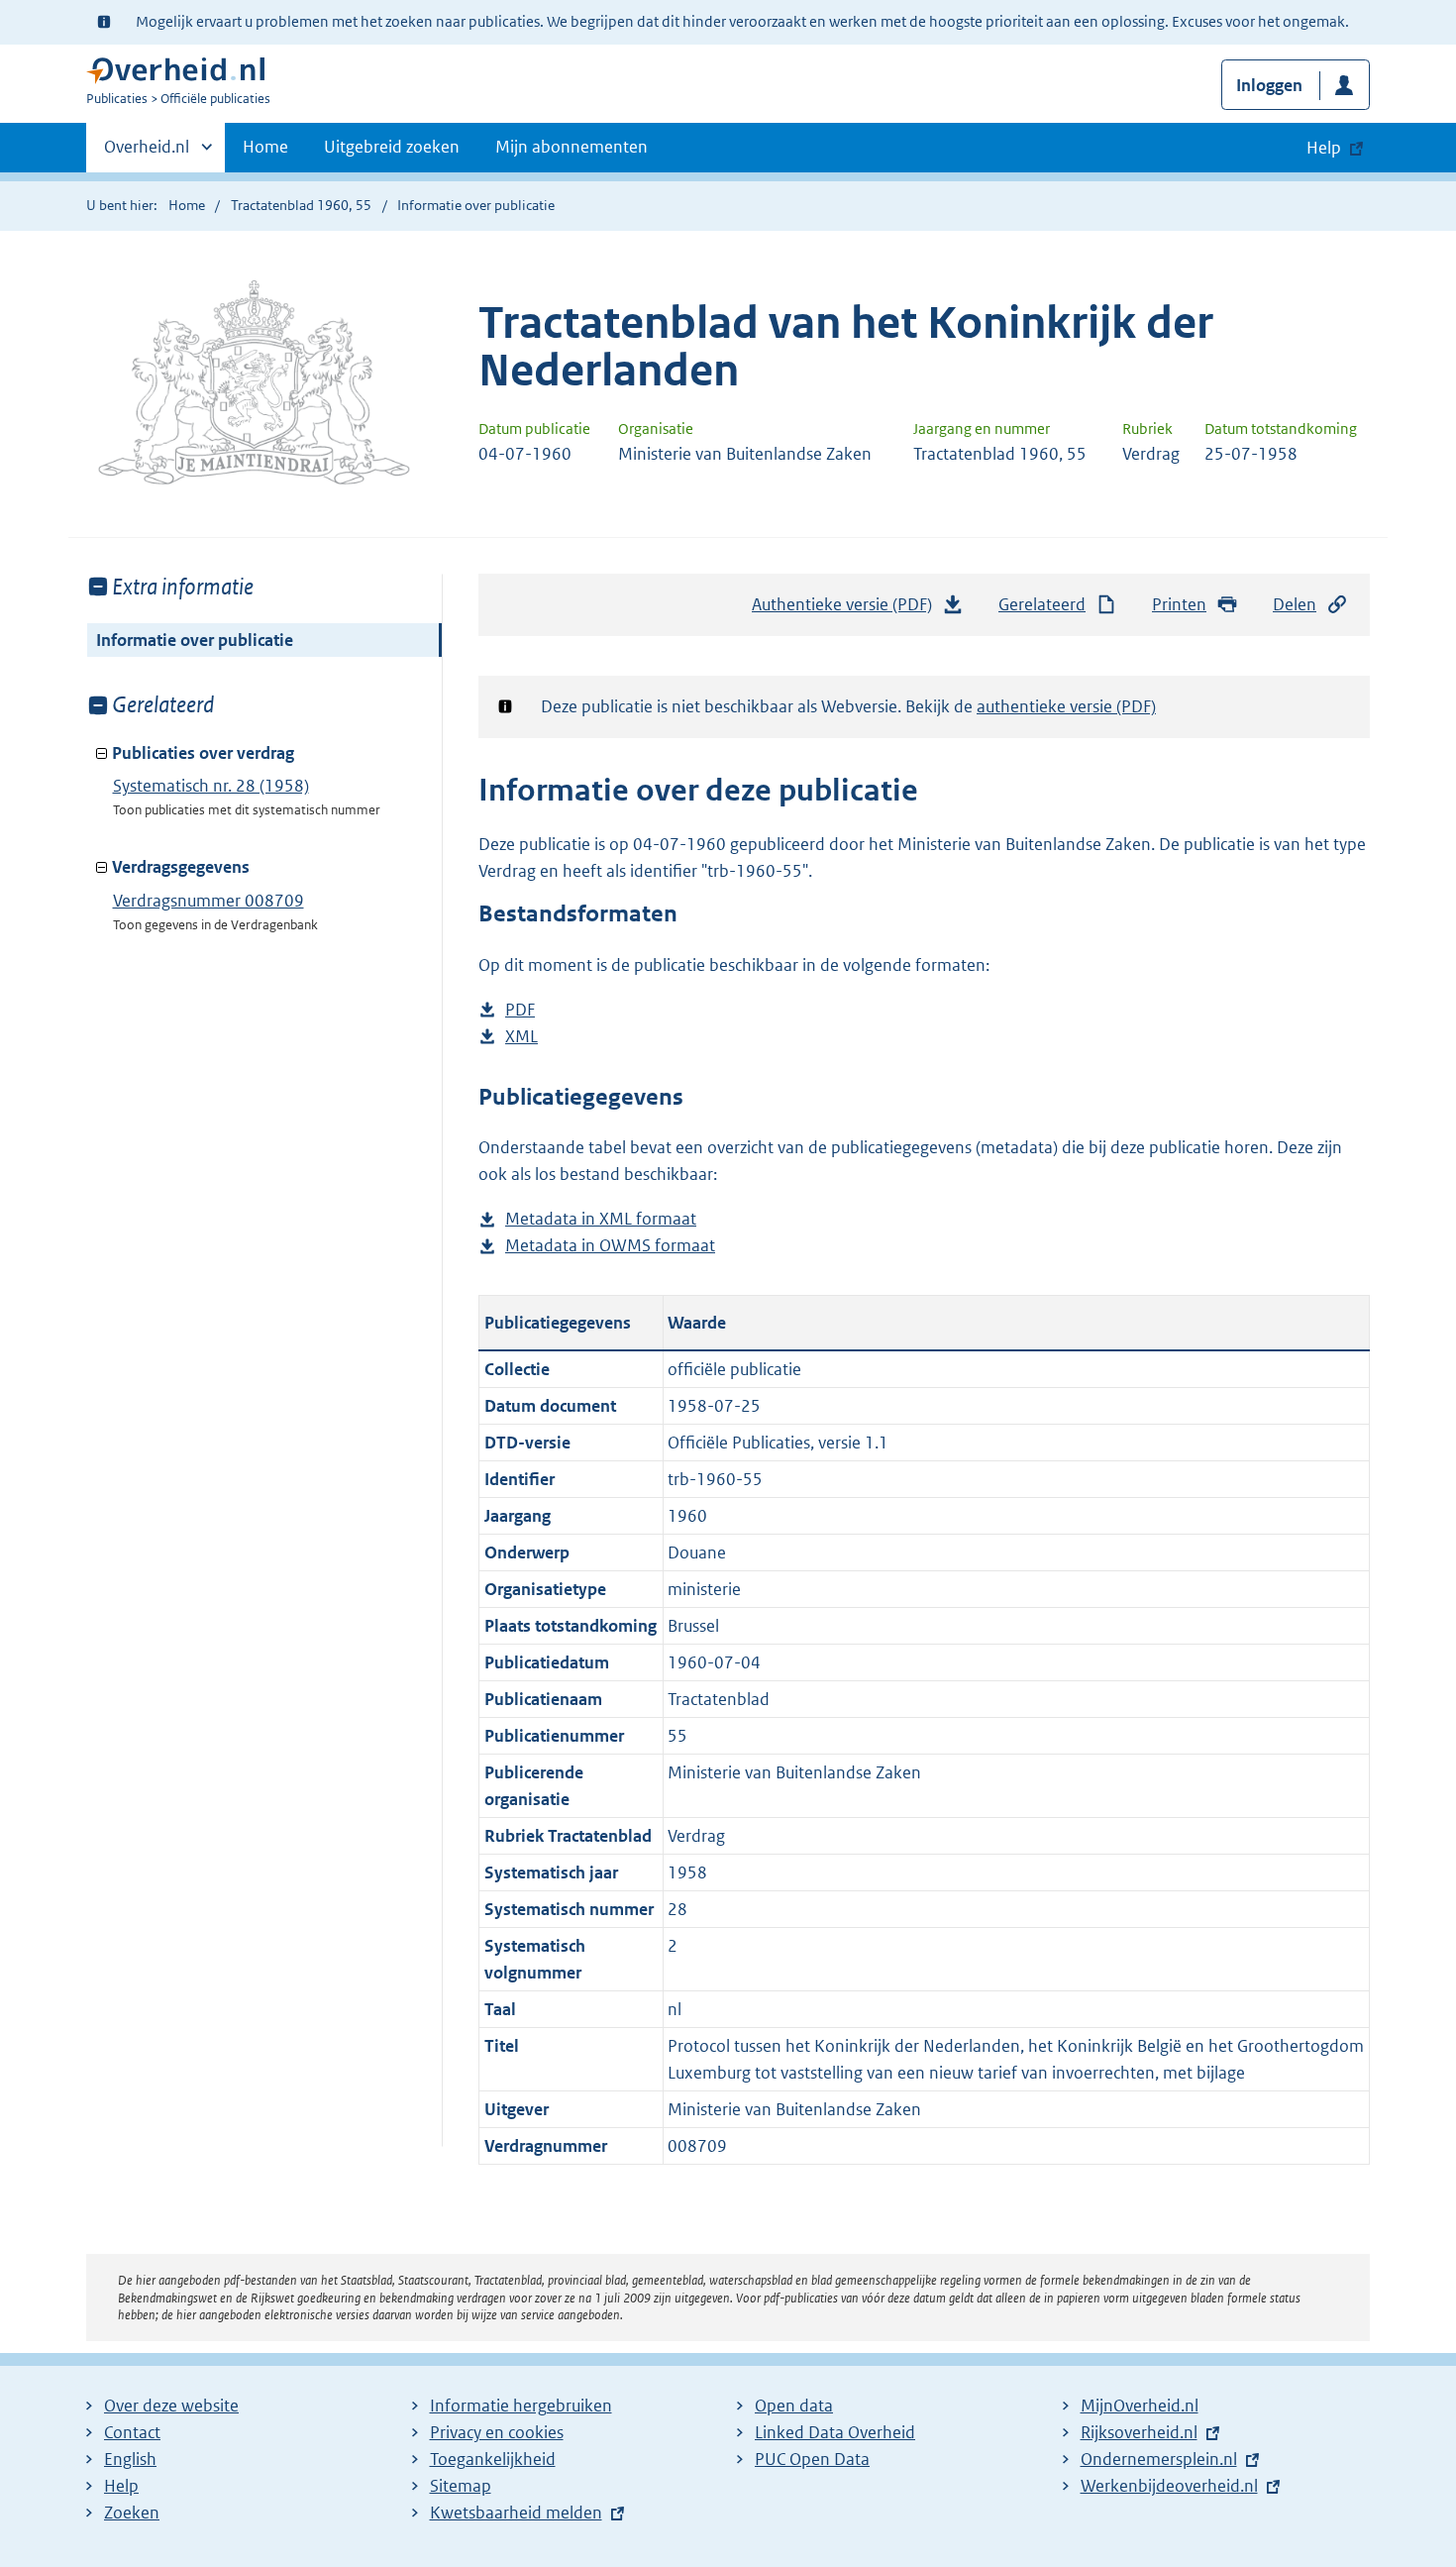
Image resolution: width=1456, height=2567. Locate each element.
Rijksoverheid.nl (1139, 2432)
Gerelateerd (1042, 604)
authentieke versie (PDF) (1066, 706)
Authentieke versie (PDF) (847, 610)
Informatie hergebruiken (521, 2406)
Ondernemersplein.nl (1159, 2459)
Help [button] (1324, 148)
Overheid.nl (147, 154)
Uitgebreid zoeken (392, 147)
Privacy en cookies (497, 2432)
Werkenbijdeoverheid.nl (1169, 2486)
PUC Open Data (812, 2459)
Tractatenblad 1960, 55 (301, 205)
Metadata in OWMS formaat (610, 1247)
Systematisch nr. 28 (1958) (211, 786)
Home (265, 147)
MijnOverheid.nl (1140, 2406)
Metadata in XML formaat (601, 1220)
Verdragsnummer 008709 (208, 901)
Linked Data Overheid (835, 2432)
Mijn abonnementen (572, 147)
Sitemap (461, 2486)
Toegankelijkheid (493, 2459)
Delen (1295, 604)
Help (121, 2486)
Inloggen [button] (1269, 85)
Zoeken (132, 2513)
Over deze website (171, 2406)
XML (521, 1038)
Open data (794, 2406)
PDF (520, 1011)
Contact (132, 2432)
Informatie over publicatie (195, 640)
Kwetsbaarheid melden (516, 2513)
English (130, 2459)
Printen (1179, 604)
